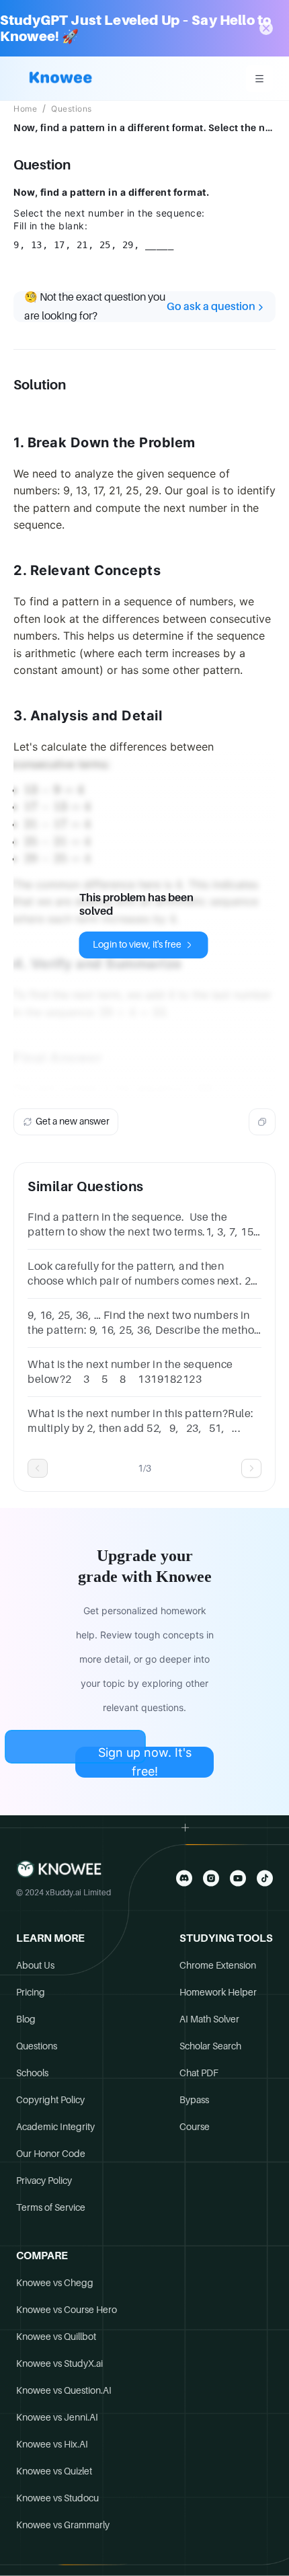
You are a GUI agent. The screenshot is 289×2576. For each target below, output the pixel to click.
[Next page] (251, 1468)
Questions (72, 109)
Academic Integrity (55, 2127)
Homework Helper (218, 1992)
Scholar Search (210, 2046)
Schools (32, 2073)
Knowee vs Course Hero (67, 2310)
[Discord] (184, 1878)
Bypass (194, 2100)
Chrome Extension (218, 1965)
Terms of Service (51, 2207)
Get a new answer (73, 1121)
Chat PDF (199, 2073)
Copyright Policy (50, 2100)
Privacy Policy (44, 2181)
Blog (26, 2019)
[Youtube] (238, 1878)
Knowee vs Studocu (57, 2498)
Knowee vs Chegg (55, 2283)
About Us (35, 1965)
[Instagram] (211, 1878)
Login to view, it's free (137, 944)
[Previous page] (38, 1468)
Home (25, 109)
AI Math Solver (209, 2019)
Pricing (31, 1992)
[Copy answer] (262, 1122)
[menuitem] (259, 79)
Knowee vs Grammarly (63, 2525)
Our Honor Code (51, 2154)
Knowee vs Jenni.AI (57, 2417)
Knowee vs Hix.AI (52, 2444)
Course (195, 2127)
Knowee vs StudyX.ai (59, 2363)
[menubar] (259, 79)
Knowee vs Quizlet (54, 2471)
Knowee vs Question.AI (64, 2390)
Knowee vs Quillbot (56, 2337)
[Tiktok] (265, 1878)
